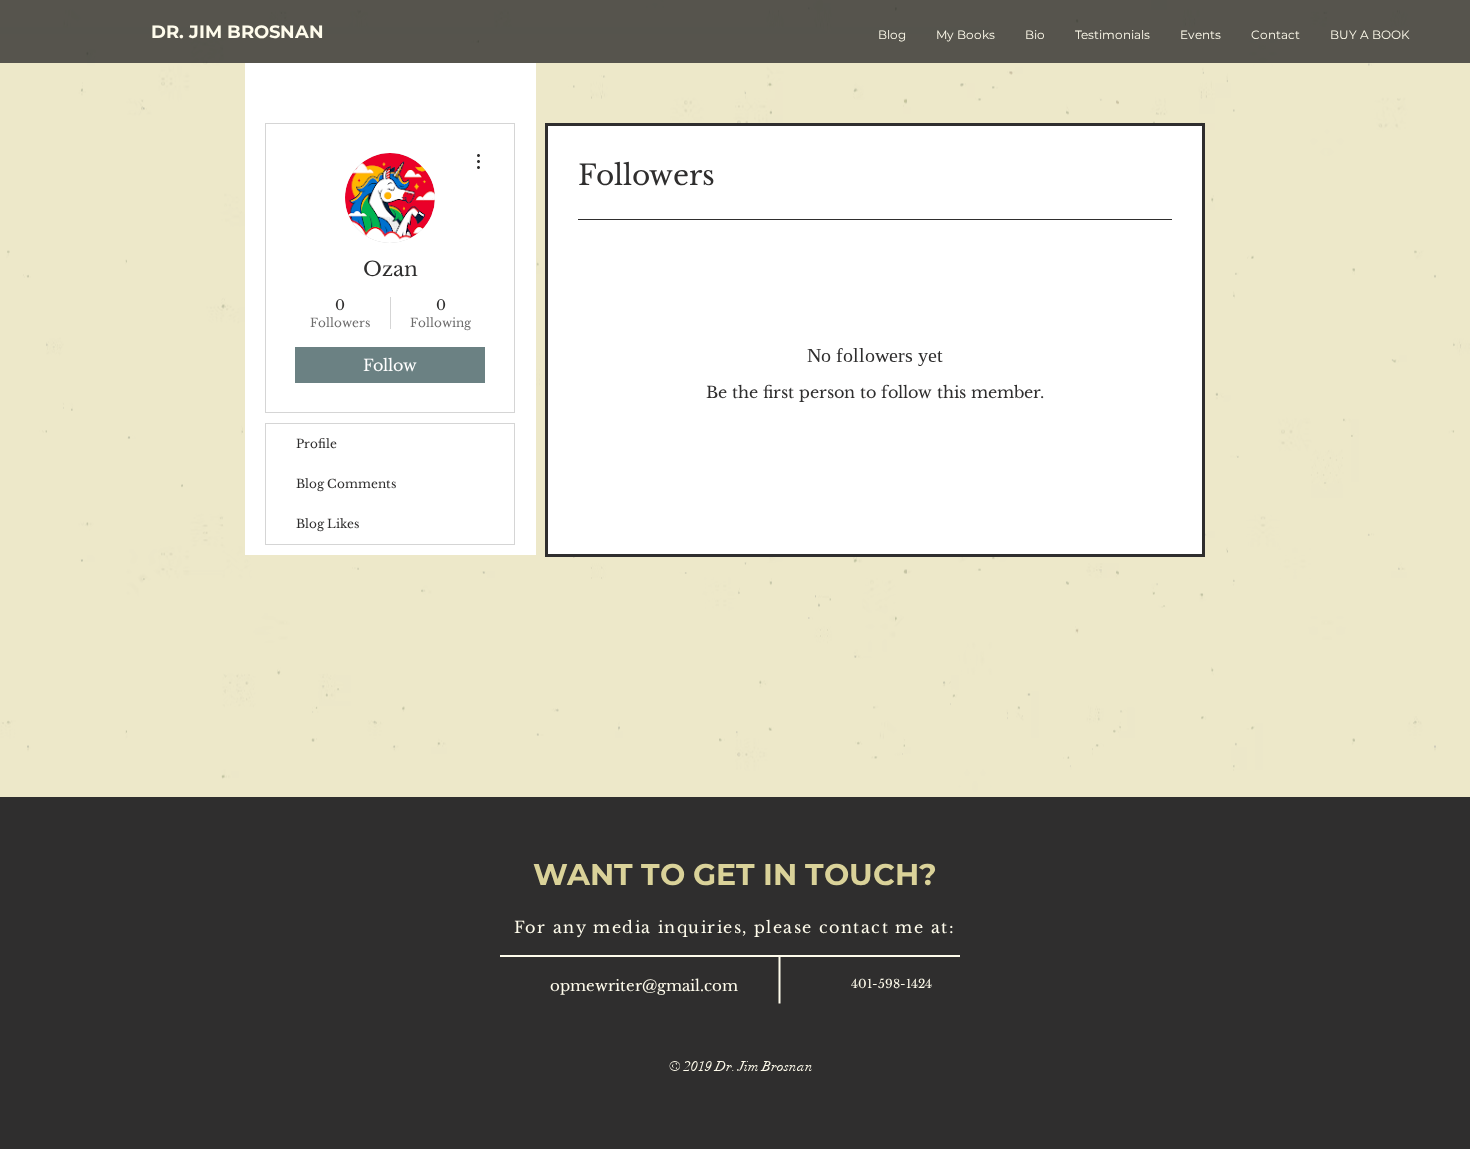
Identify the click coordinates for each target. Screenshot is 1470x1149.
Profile (316, 443)
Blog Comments (346, 483)
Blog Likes (327, 523)
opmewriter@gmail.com (644, 985)
